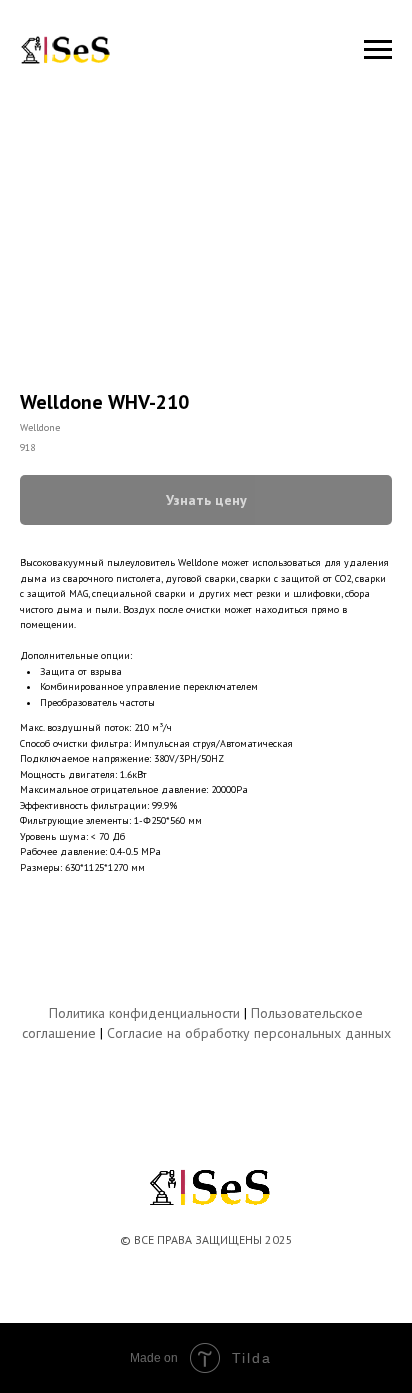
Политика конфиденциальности (144, 1013)
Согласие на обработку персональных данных (249, 1033)
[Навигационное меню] (378, 50)
